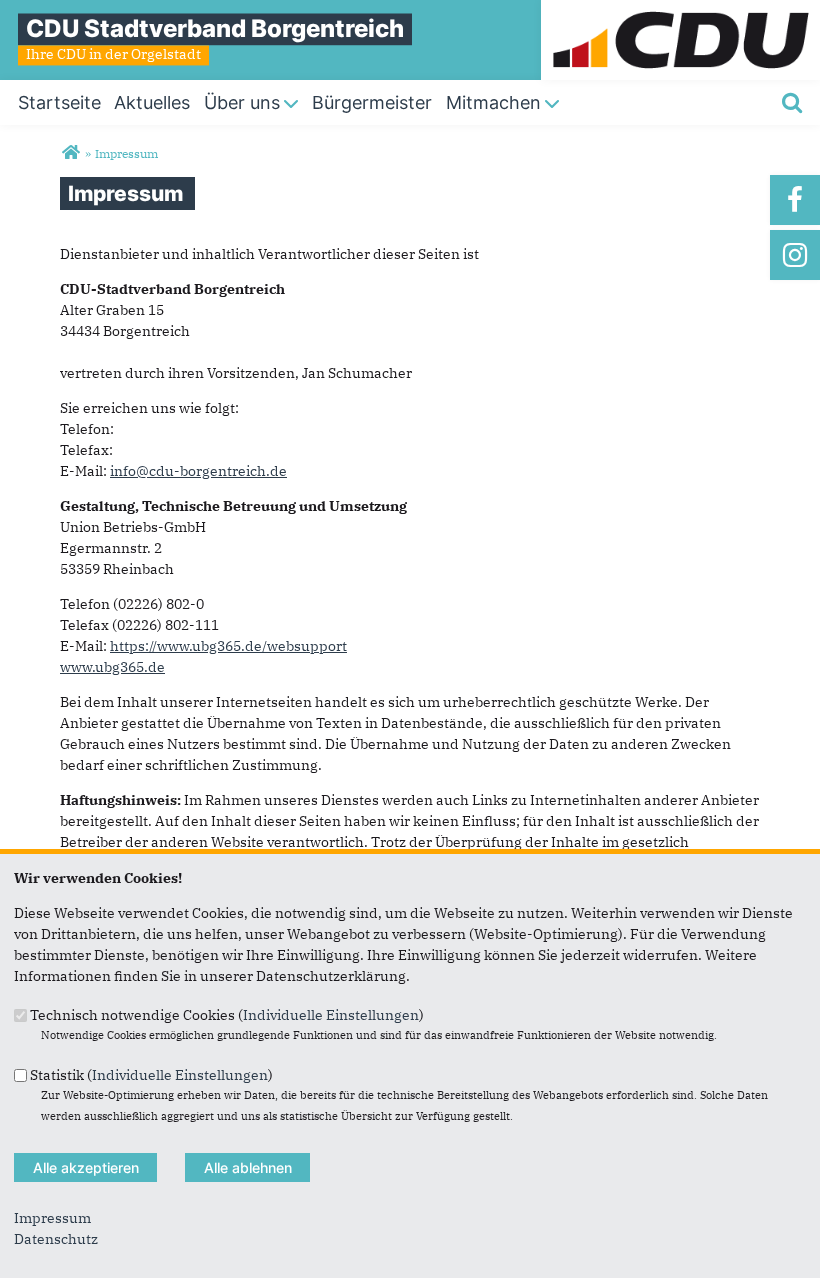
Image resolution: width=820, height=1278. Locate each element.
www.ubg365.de (112, 667)
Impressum (52, 1218)
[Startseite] (680, 10)
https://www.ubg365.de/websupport (228, 646)
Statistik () (151, 1074)
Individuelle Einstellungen (331, 1015)
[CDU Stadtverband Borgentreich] (70, 153)
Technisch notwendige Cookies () (227, 1015)
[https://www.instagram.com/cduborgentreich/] (795, 255)
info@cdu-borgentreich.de (198, 471)
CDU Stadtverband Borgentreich (215, 28)
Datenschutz (56, 1239)
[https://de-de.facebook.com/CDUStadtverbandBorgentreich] (795, 200)
